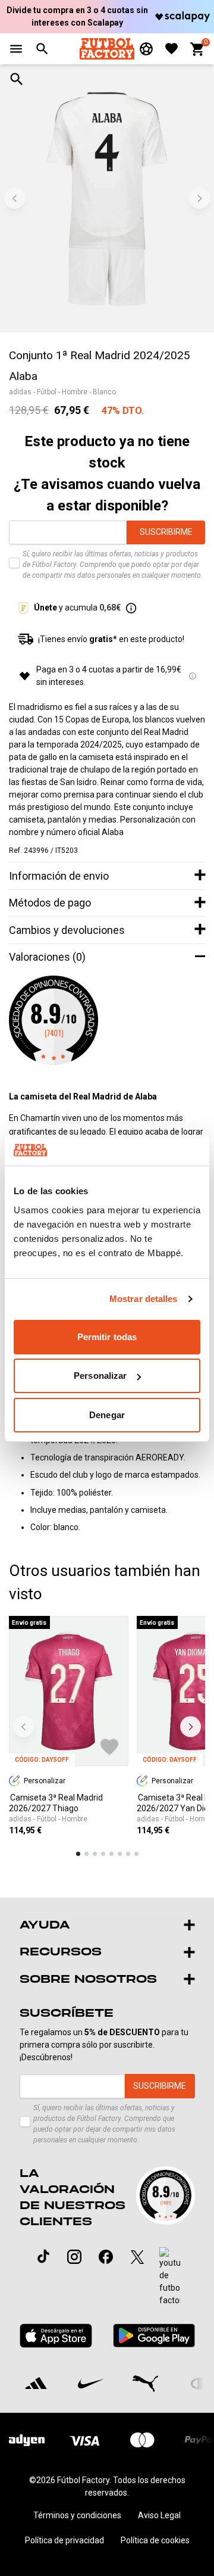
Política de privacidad (64, 2540)
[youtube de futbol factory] (170, 2277)
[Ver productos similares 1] (78, 1854)
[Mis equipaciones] (146, 49)
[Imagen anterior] (15, 199)
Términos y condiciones (77, 2515)
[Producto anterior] (23, 1726)
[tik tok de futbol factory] (43, 2256)
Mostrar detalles (144, 1299)
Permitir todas (107, 1337)
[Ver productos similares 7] (128, 1854)
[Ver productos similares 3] (95, 1854)
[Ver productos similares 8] (136, 1854)
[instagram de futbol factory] (74, 2257)
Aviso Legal (159, 2515)
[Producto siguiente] (191, 1726)
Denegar (107, 1415)
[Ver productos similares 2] (86, 1854)
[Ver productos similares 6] (120, 1854)
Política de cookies (155, 2540)
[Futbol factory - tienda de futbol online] (107, 49)
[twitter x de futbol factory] (137, 2257)
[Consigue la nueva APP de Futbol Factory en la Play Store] (154, 2336)
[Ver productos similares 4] (103, 1854)
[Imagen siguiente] (199, 199)
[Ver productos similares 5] (111, 1854)
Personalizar (100, 1376)
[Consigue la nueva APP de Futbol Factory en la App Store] (56, 2336)
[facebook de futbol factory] (106, 2257)
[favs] (171, 49)
